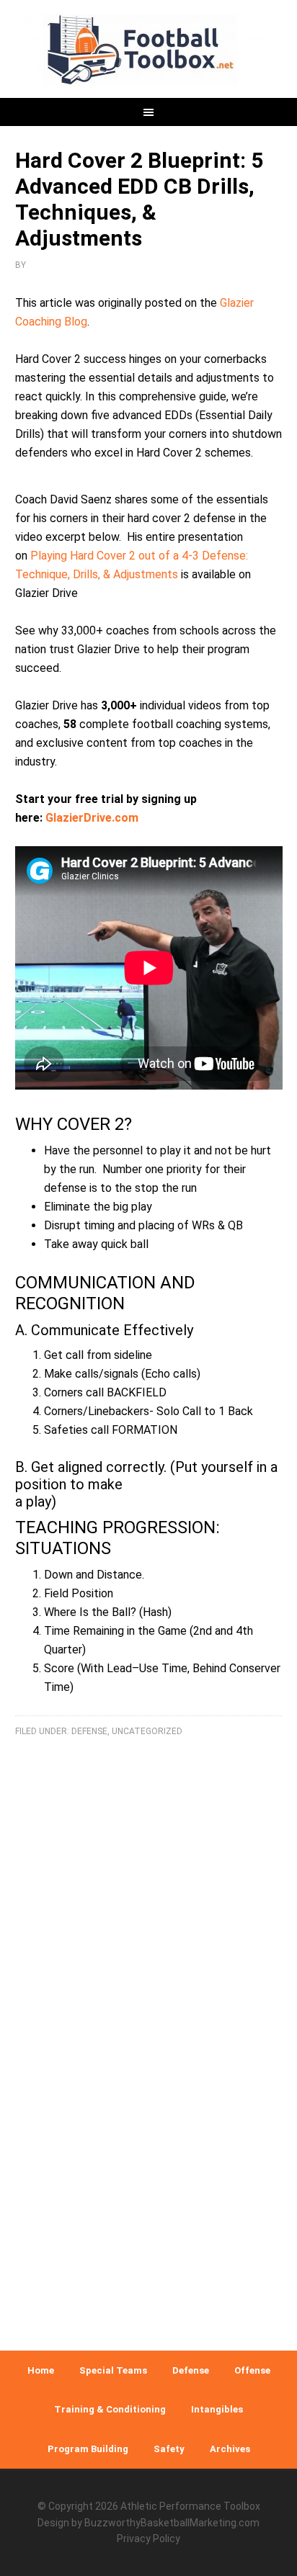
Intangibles (217, 2409)
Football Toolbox (149, 50)
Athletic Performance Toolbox (190, 2506)
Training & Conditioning (110, 2409)
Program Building (88, 2449)
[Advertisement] (148, 2165)
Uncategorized (147, 1731)
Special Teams (113, 2370)
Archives (230, 2449)
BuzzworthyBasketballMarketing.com (172, 2523)
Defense (89, 1731)
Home (41, 2370)
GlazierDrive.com (92, 818)
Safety (169, 2449)
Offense (252, 2370)
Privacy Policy (148, 2539)
